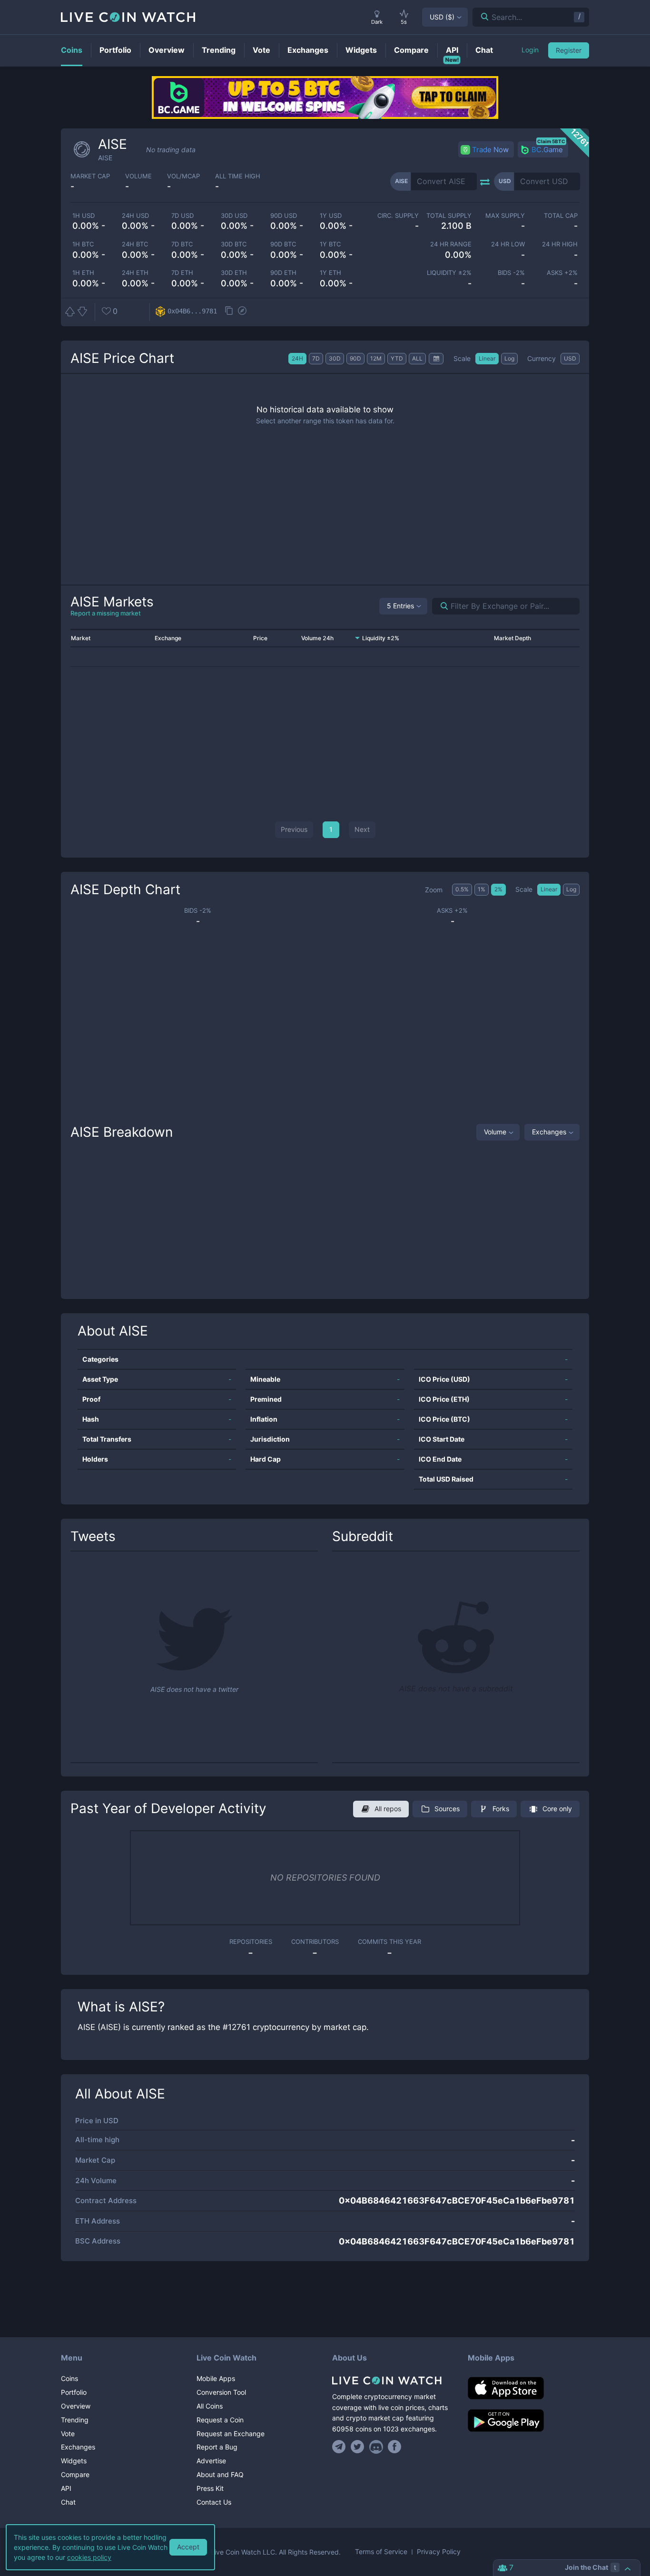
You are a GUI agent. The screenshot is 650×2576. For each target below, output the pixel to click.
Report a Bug (217, 2447)
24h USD (135, 216)
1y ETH (330, 273)
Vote (68, 2434)
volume (138, 176)
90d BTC (283, 244)
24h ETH (135, 273)
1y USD (331, 216)
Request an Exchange (231, 2434)
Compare (75, 2474)
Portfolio (74, 2392)
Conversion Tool (221, 2392)
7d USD (182, 216)
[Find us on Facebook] (395, 2447)
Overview (76, 2406)
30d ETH (234, 273)
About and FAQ (220, 2474)
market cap (90, 176)
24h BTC (135, 244)
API (66, 2488)
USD (442, 17)
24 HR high (560, 244)
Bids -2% (511, 273)
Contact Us (214, 2502)
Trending (75, 2420)
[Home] (393, 2381)
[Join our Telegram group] (340, 2447)
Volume (495, 1132)
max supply (505, 216)
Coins (69, 2378)
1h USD (84, 216)
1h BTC (83, 244)
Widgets (74, 2461)
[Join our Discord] (376, 2447)
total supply (449, 216)
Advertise (211, 2461)
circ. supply (398, 216)
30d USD (234, 216)
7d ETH (182, 273)
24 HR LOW (508, 244)
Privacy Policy (439, 2552)
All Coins (210, 2406)
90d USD (284, 216)
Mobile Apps (216, 2378)
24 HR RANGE (451, 244)
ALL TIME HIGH (238, 176)
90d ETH (283, 273)
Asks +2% (562, 273)
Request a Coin (220, 2420)
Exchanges (549, 1132)
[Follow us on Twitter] (358, 2447)
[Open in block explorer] (242, 312)
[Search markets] (440, 606)
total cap (561, 216)
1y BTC (330, 244)
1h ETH (83, 273)
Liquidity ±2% (449, 273)
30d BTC (234, 244)
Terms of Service (381, 2552)
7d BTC (182, 244)
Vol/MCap (183, 176)
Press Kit (210, 2488)
